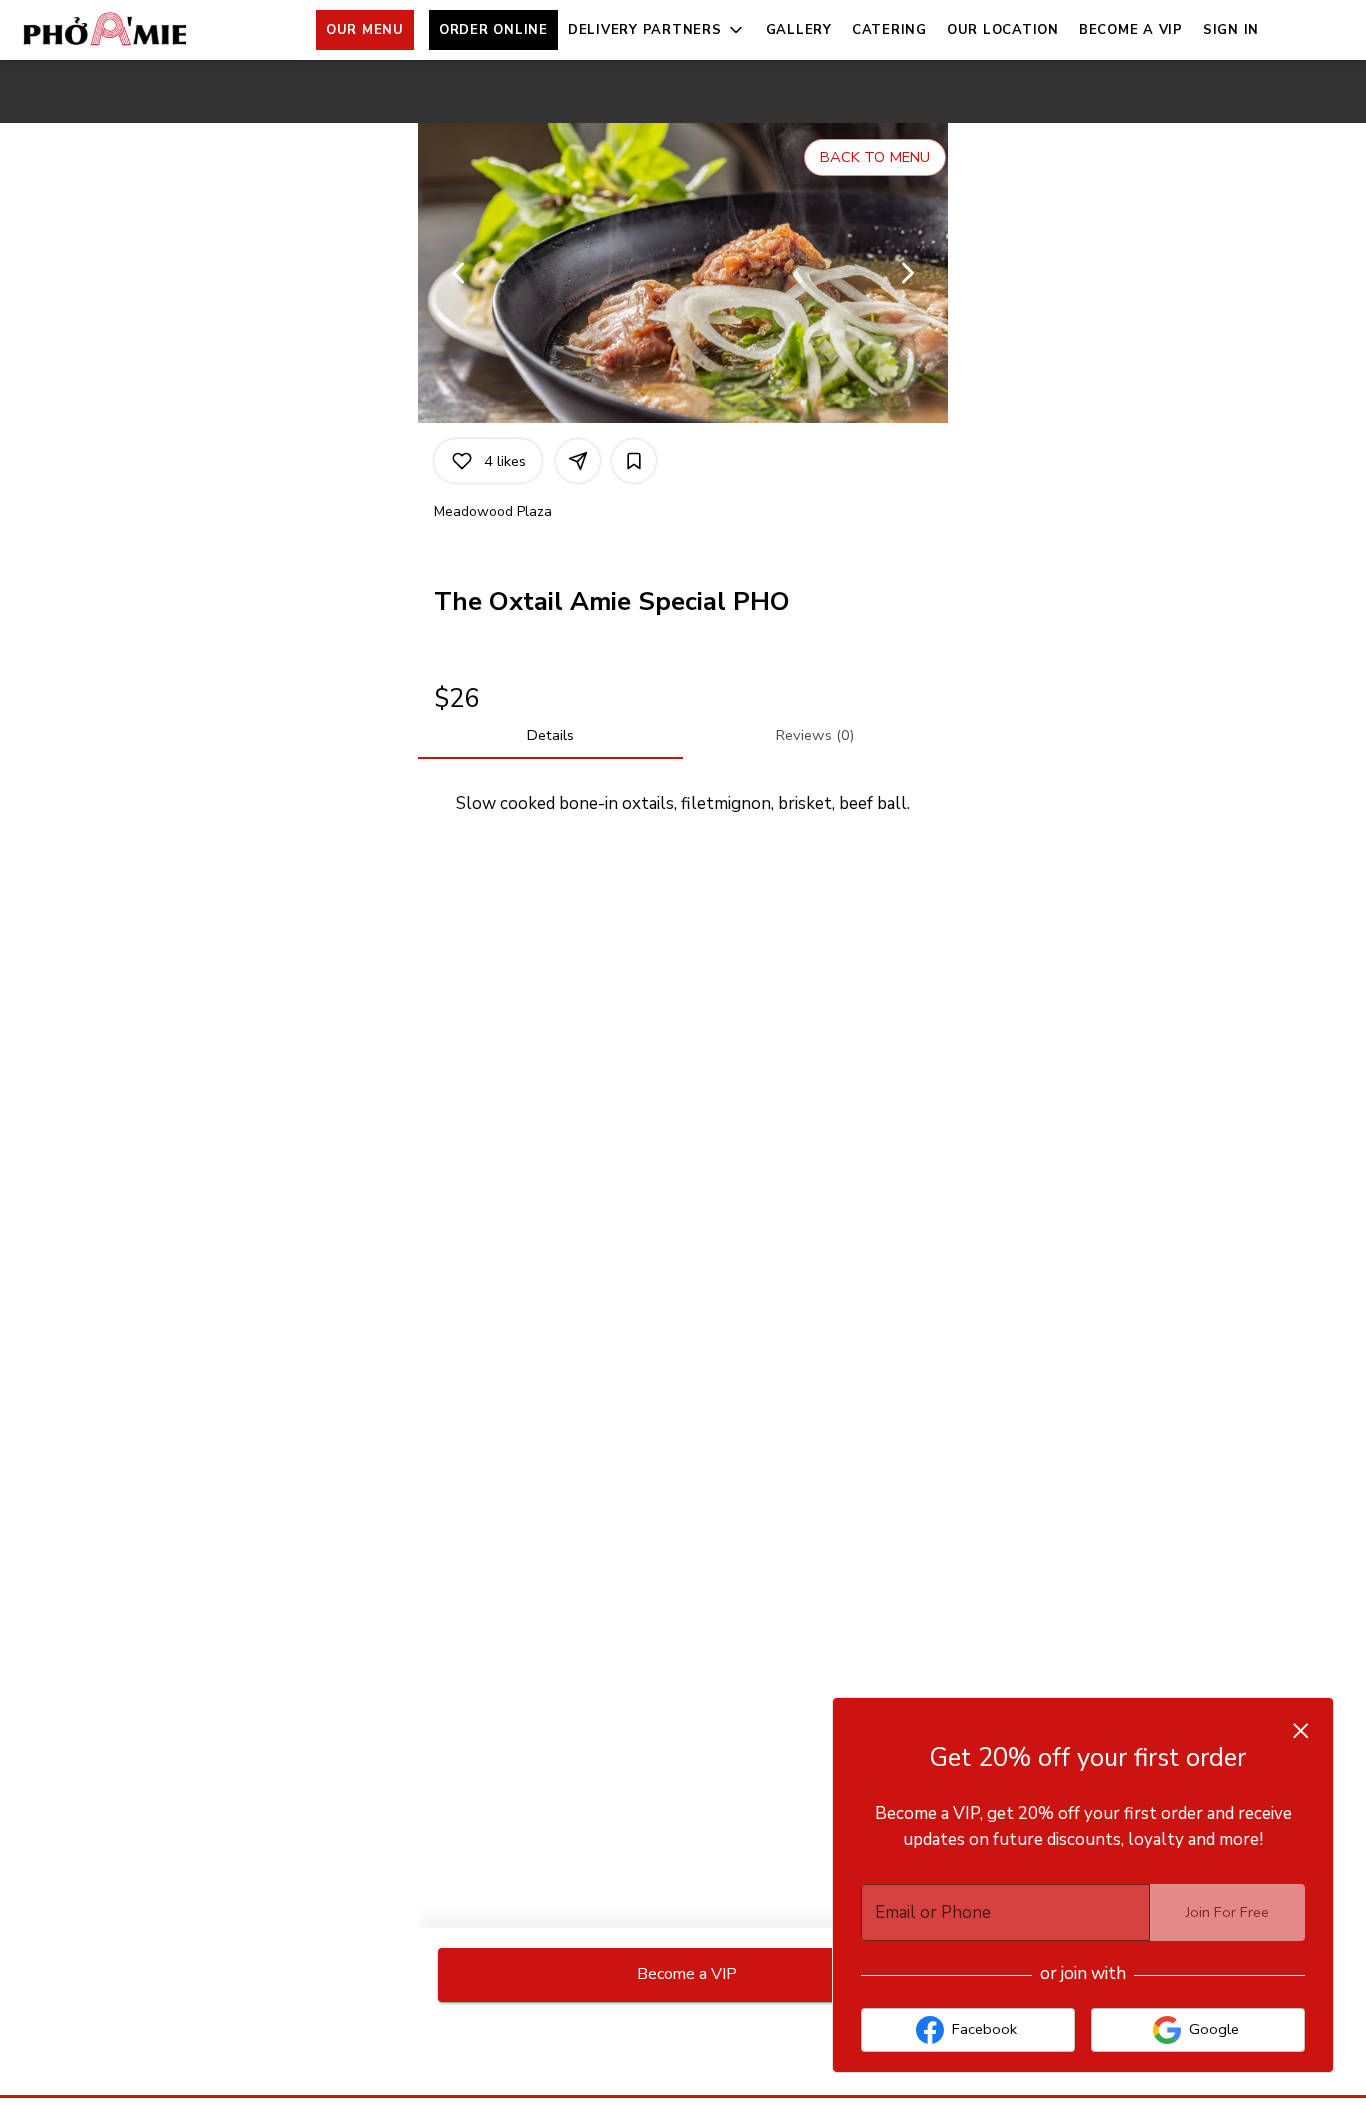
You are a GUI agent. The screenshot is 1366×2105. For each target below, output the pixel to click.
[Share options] (578, 461)
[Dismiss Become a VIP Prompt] (1301, 1731)
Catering (889, 30)
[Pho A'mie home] (106, 30)
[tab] (550, 735)
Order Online (493, 30)
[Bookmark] (634, 461)
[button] (657, 30)
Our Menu (365, 30)
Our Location (1003, 30)
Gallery (799, 30)
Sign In (1231, 30)
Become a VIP (1131, 30)
